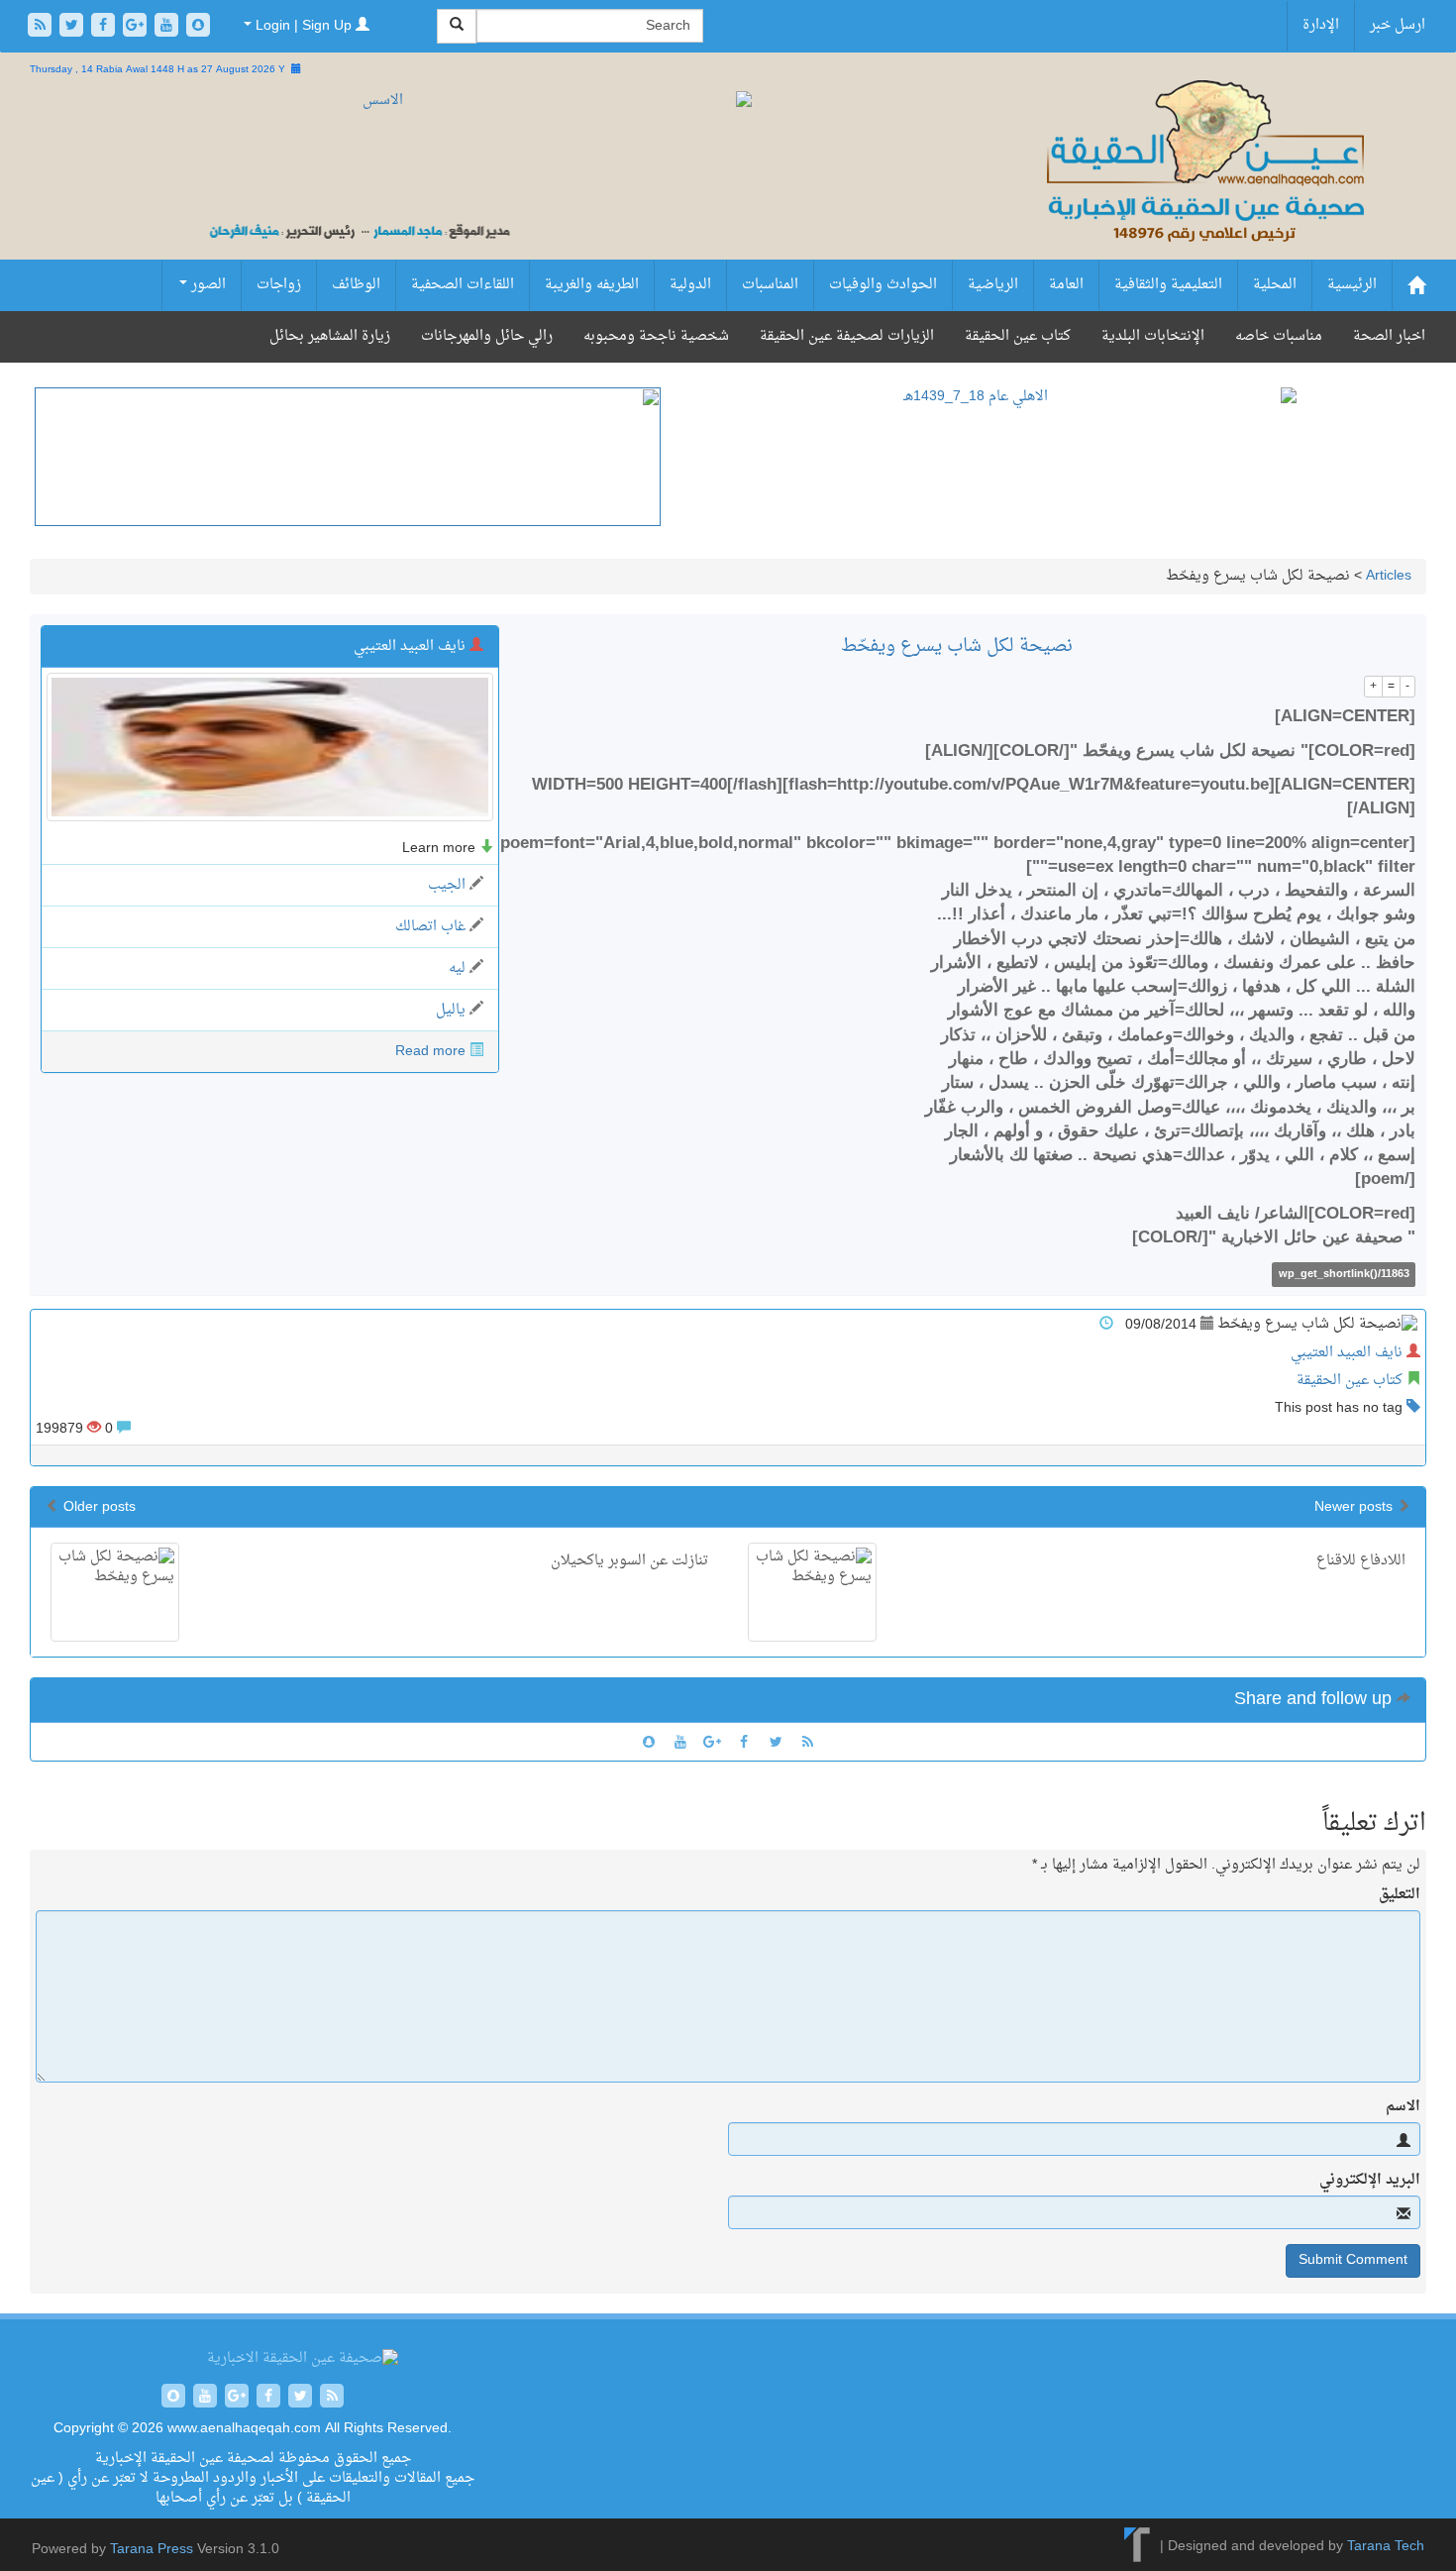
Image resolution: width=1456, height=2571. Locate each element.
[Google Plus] (137, 27)
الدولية (690, 285)
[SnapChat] (198, 27)
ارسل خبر (1398, 25)
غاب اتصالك (430, 927)
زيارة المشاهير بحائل (330, 336)
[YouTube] (168, 27)
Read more (430, 1052)
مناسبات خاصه (1279, 336)
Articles (1389, 576)
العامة (1066, 285)
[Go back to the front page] (1203, 183)
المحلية (1275, 285)
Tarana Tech (1386, 2547)
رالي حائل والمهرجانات (487, 336)
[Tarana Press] (1138, 2547)
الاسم (1403, 2107)
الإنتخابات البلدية (1153, 336)
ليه (457, 968)
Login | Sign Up (304, 26)
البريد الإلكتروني (1370, 2181)
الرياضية (993, 285)
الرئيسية (1352, 285)
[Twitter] (73, 27)
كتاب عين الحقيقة (1018, 336)
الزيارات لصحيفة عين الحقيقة (847, 336)
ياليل (451, 1010)
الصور (207, 285)
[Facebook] (105, 27)
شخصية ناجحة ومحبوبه (656, 336)
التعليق (1400, 1895)
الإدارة (1321, 25)
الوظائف (356, 285)
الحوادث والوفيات (883, 285)
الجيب (447, 885)
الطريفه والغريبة (592, 285)
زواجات (279, 285)
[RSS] (42, 27)
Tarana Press (152, 2550)
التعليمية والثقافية (1168, 285)
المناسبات (770, 285)
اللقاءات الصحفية (463, 285)
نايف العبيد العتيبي (1347, 1353)
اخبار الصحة (1389, 336)
